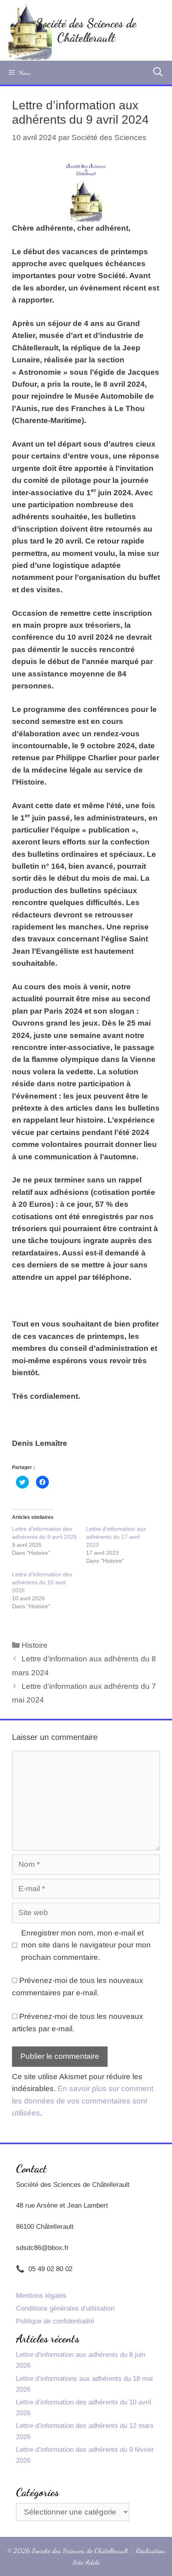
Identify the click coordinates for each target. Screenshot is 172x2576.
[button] (86, 191)
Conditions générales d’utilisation (65, 2308)
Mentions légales (41, 2296)
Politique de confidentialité (55, 2321)
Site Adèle (86, 2562)
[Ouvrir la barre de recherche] (158, 73)
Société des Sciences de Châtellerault (86, 30)
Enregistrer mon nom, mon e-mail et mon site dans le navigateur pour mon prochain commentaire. (86, 1945)
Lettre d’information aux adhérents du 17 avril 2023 (116, 1537)
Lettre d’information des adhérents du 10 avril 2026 (42, 1582)
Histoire (35, 1645)
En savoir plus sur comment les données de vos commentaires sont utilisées (83, 2101)
